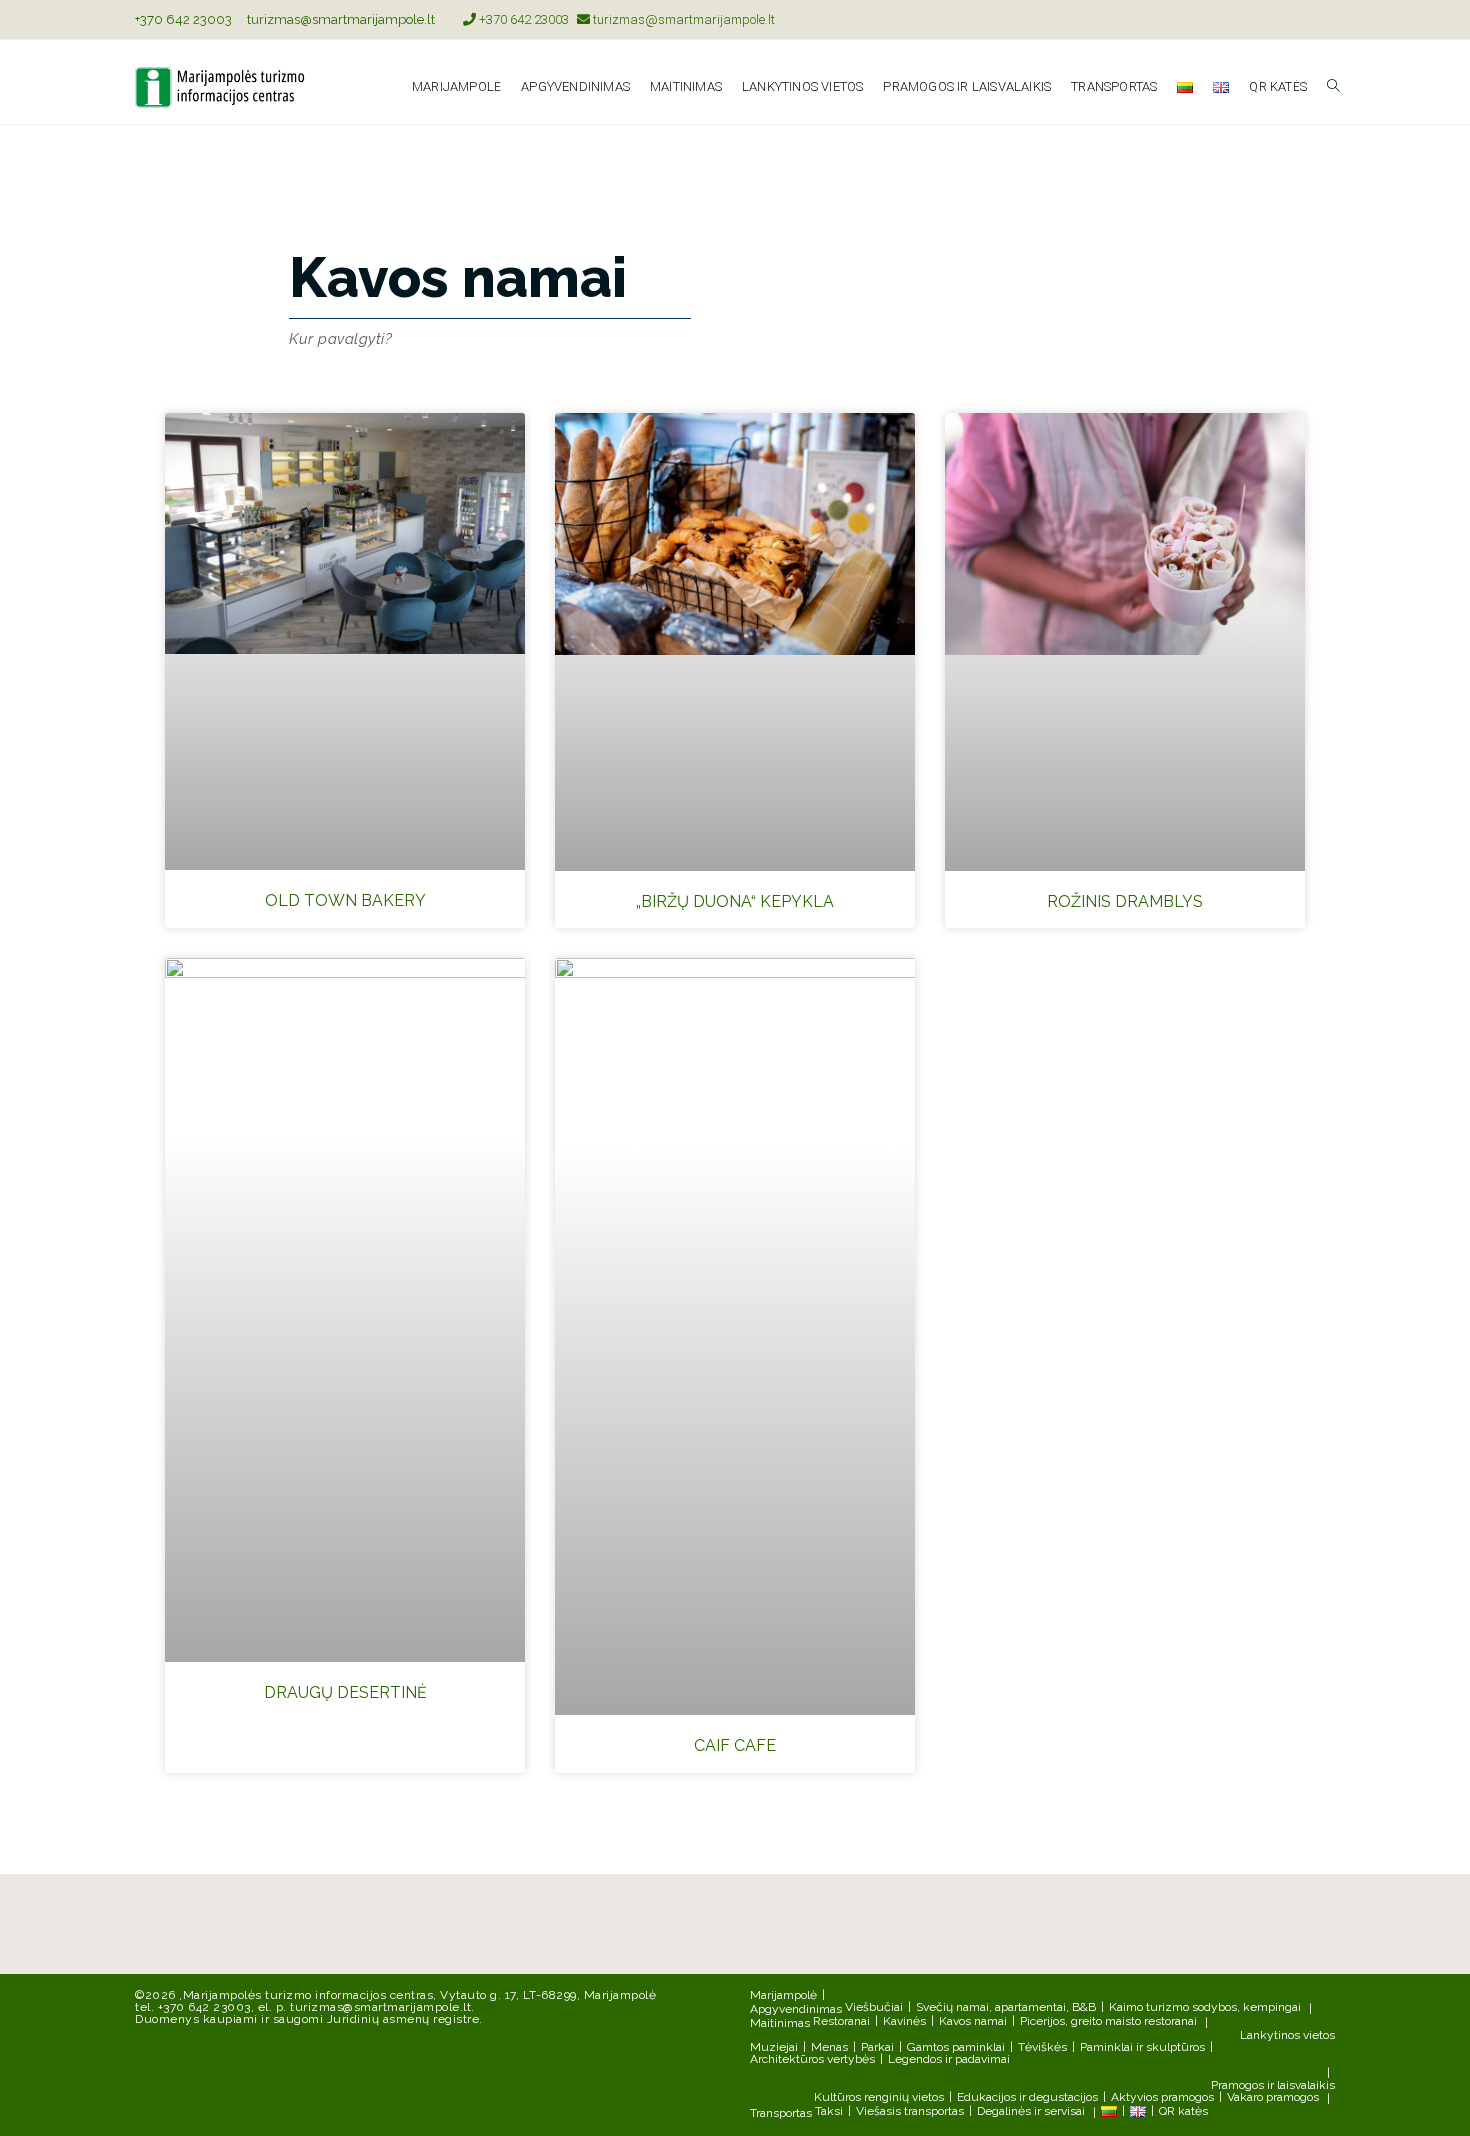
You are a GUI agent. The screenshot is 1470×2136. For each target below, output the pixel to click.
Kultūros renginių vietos (879, 2097)
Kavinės (904, 2021)
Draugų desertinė (345, 1692)
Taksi (829, 2111)
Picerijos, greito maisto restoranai (1108, 2021)
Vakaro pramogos (1273, 2097)
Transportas (781, 2113)
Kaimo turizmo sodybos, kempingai (1205, 2007)
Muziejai (774, 2047)
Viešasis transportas (910, 2111)
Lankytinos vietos (1287, 2035)
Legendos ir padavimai (949, 2059)
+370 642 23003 (183, 19)
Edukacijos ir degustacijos (1027, 2097)
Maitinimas (780, 2023)
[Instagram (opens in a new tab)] (1326, 20)
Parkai (877, 2047)
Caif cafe (735, 1745)
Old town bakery (345, 900)
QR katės (1183, 2111)
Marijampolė (783, 1995)
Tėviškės (1042, 2047)
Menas (829, 2047)
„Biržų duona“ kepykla (735, 901)
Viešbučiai (874, 2007)
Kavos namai (973, 2021)
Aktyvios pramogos (1162, 2097)
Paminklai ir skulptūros (1142, 2047)
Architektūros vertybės (812, 2059)
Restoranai (841, 2021)
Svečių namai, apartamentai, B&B (1006, 2007)
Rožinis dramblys (1125, 901)
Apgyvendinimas (796, 2009)
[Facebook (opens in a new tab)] (1306, 20)
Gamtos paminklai (956, 2047)
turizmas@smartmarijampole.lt (341, 19)
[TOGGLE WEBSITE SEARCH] (1333, 87)
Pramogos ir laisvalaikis (1273, 2085)
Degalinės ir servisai (1031, 2111)
